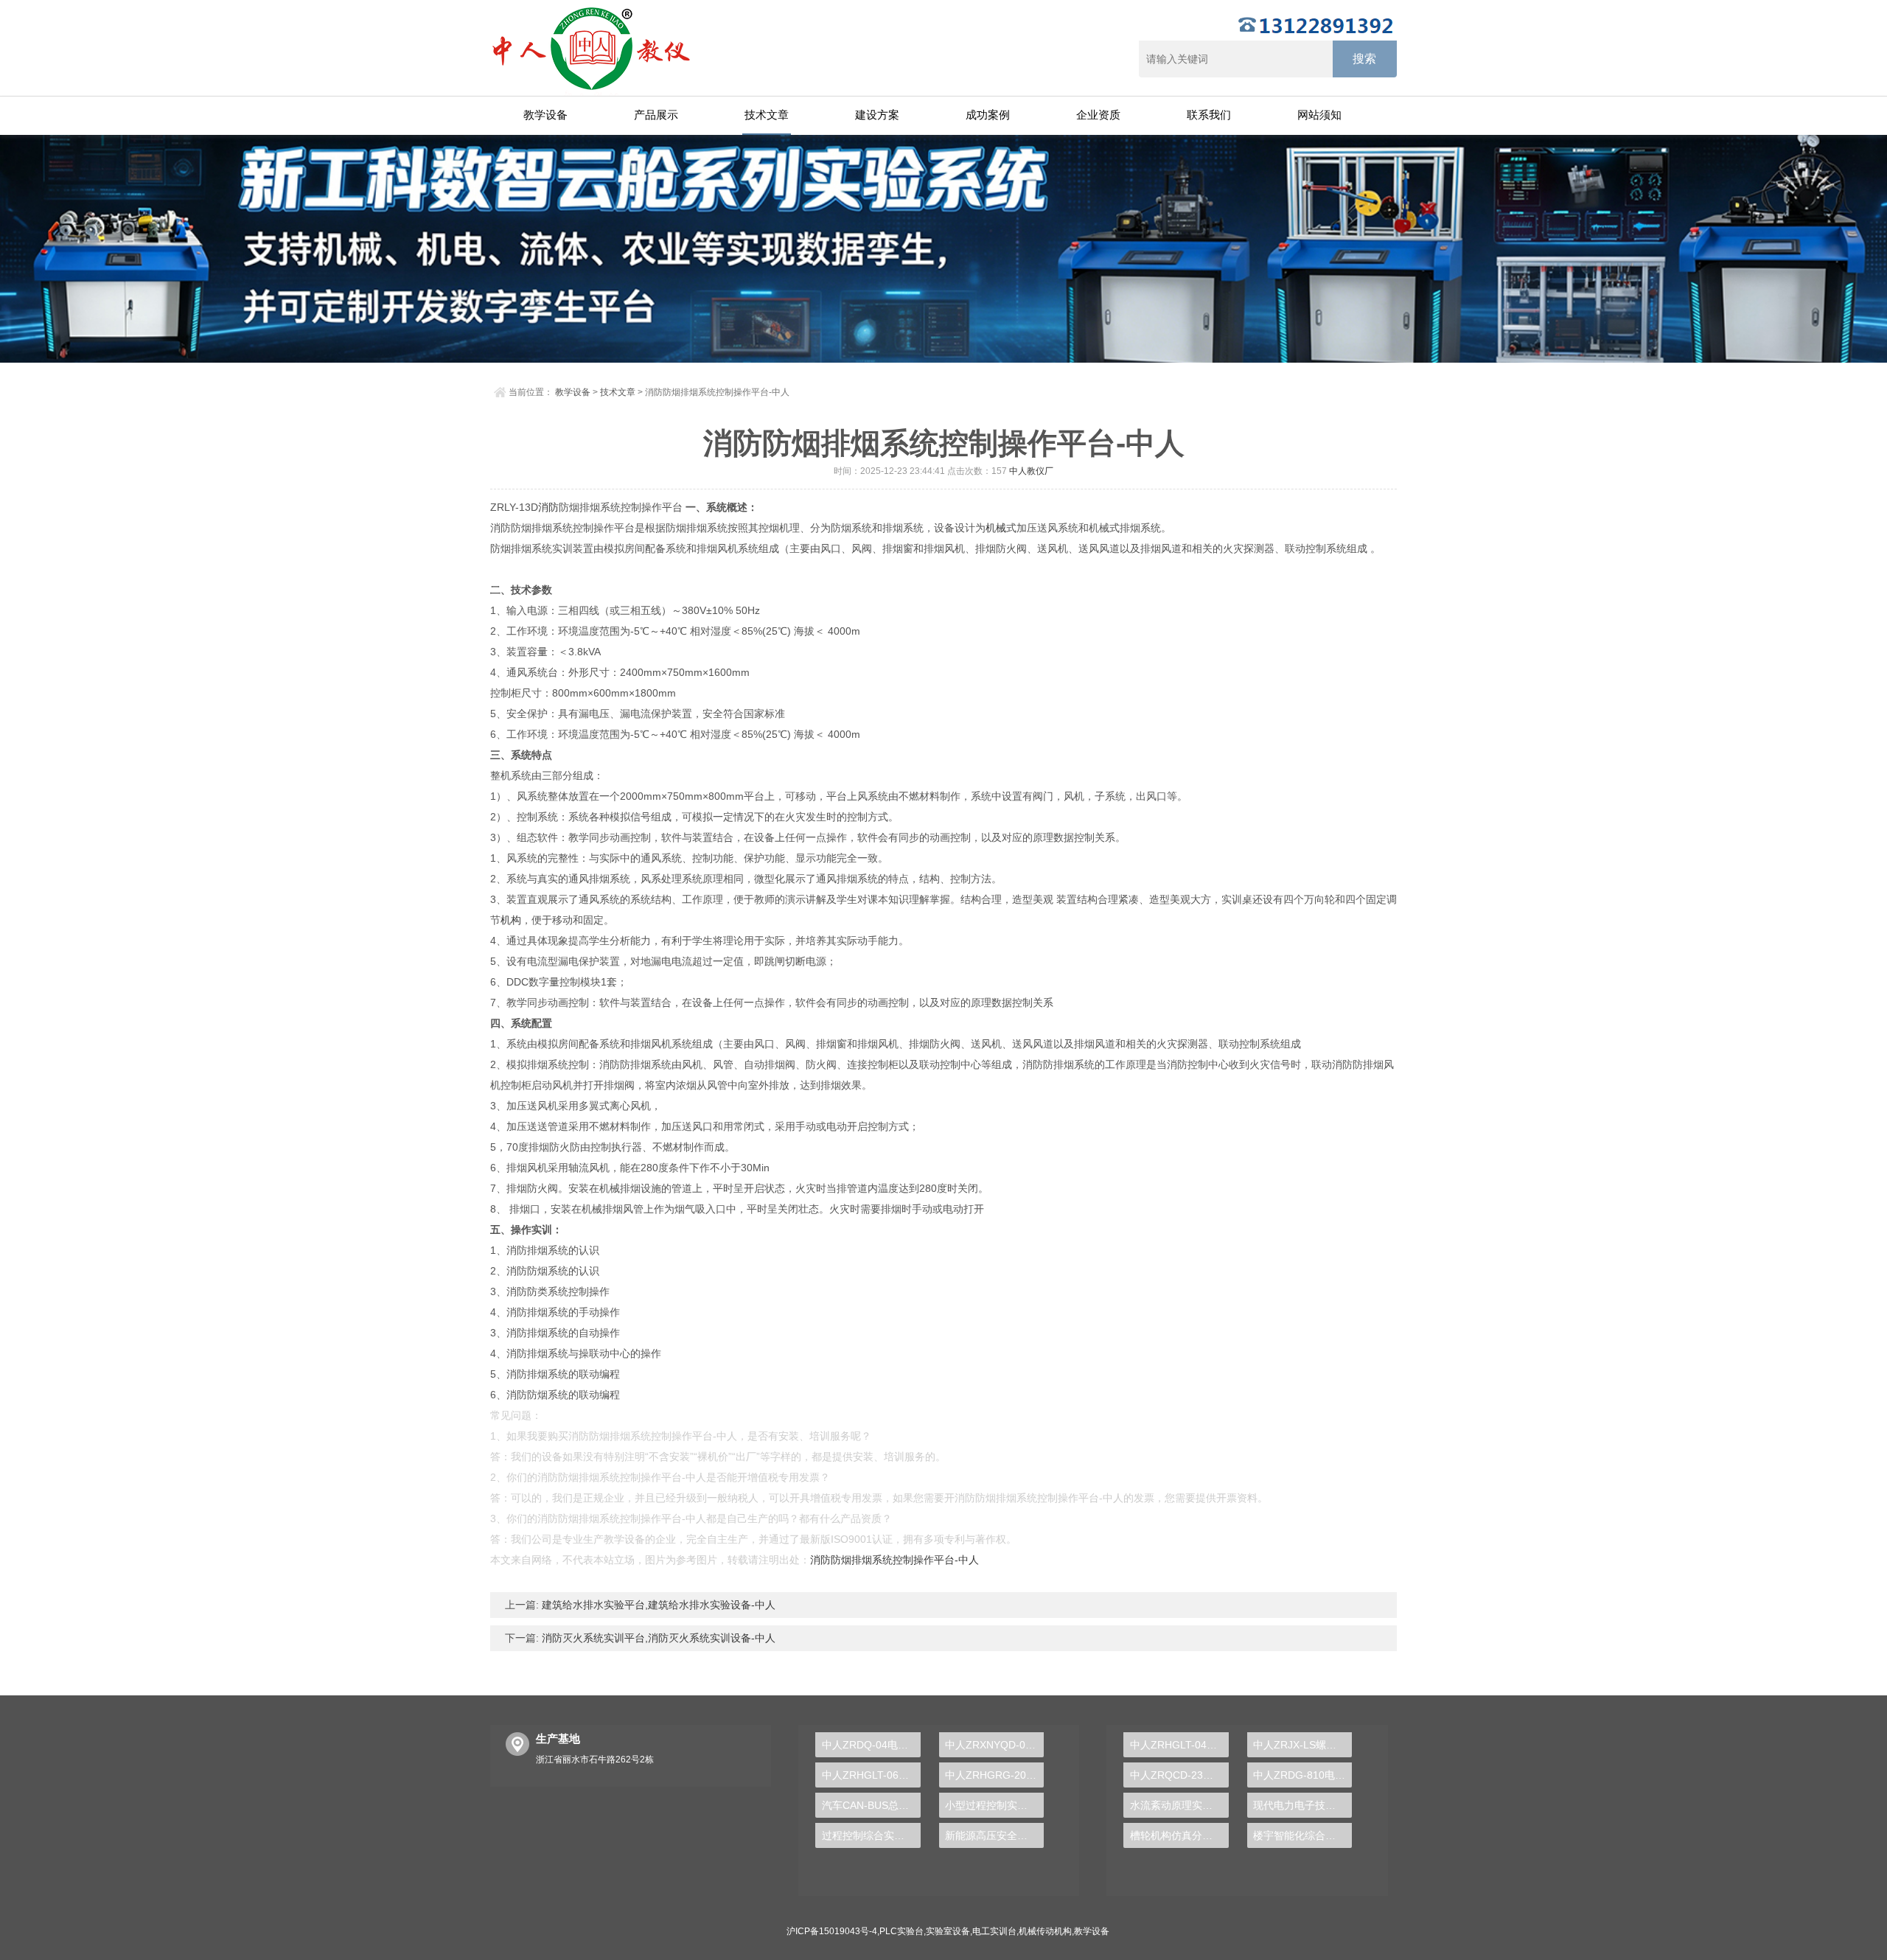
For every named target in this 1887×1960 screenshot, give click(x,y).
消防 (548, 507)
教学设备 (545, 115)
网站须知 (1319, 115)
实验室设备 (948, 1931)
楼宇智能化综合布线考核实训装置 (1302, 1835)
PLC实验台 (901, 1931)
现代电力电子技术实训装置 (1302, 1805)
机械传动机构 (1045, 1931)
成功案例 (988, 115)
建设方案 (877, 115)
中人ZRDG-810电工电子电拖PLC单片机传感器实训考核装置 (1302, 1775)
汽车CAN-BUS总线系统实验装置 (871, 1805)
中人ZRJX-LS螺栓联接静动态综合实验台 (1302, 1745)
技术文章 (767, 115)
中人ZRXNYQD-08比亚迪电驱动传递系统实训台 (994, 1745)
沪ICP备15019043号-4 (832, 1931)
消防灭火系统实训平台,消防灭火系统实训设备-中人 (657, 1638)
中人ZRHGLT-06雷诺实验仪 (871, 1775)
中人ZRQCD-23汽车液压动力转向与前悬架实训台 (1179, 1775)
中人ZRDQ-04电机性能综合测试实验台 (871, 1745)
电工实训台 (994, 1931)
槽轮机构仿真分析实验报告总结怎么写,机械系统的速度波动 (1179, 1835)
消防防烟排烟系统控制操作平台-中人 (894, 1560)
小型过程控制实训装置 (994, 1805)
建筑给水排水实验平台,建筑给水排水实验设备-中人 (657, 1605)
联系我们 (1209, 115)
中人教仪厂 (1031, 471)
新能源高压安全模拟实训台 (994, 1835)
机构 (511, 920)
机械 (996, 528)
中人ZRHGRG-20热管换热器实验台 (994, 1775)
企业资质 (1098, 115)
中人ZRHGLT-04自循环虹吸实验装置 (1179, 1745)
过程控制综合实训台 (868, 1835)
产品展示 (656, 115)
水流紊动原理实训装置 (1179, 1805)
